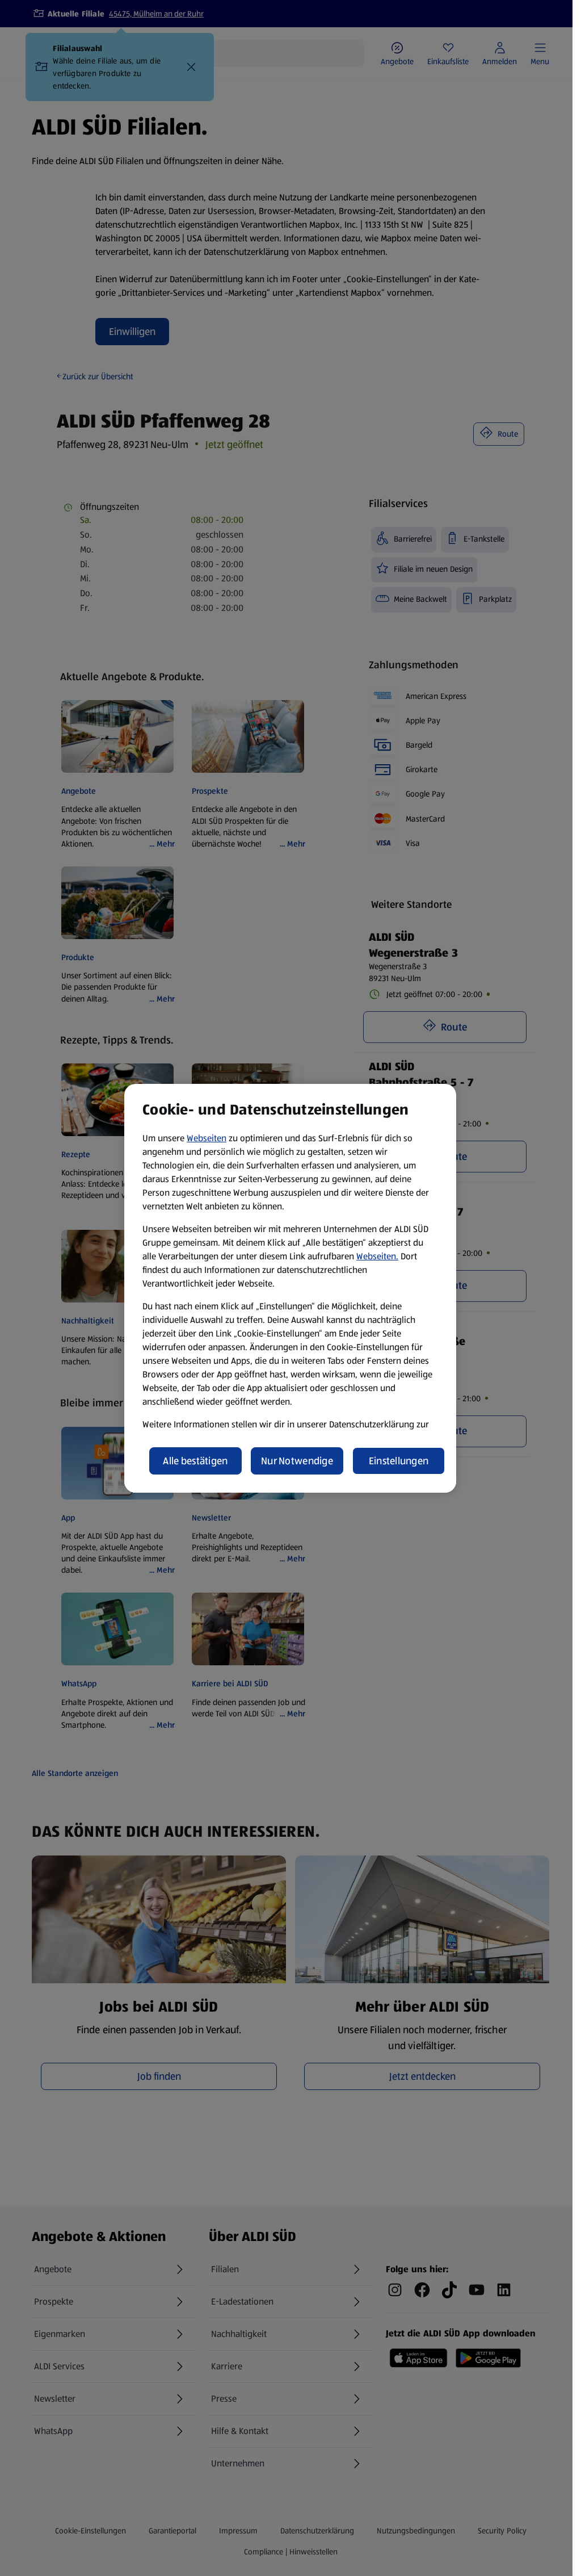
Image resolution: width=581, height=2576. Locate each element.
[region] (290, 1288)
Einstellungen (399, 1461)
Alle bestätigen (195, 1461)
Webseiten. (377, 1256)
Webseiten (207, 1138)
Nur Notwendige (297, 1461)
